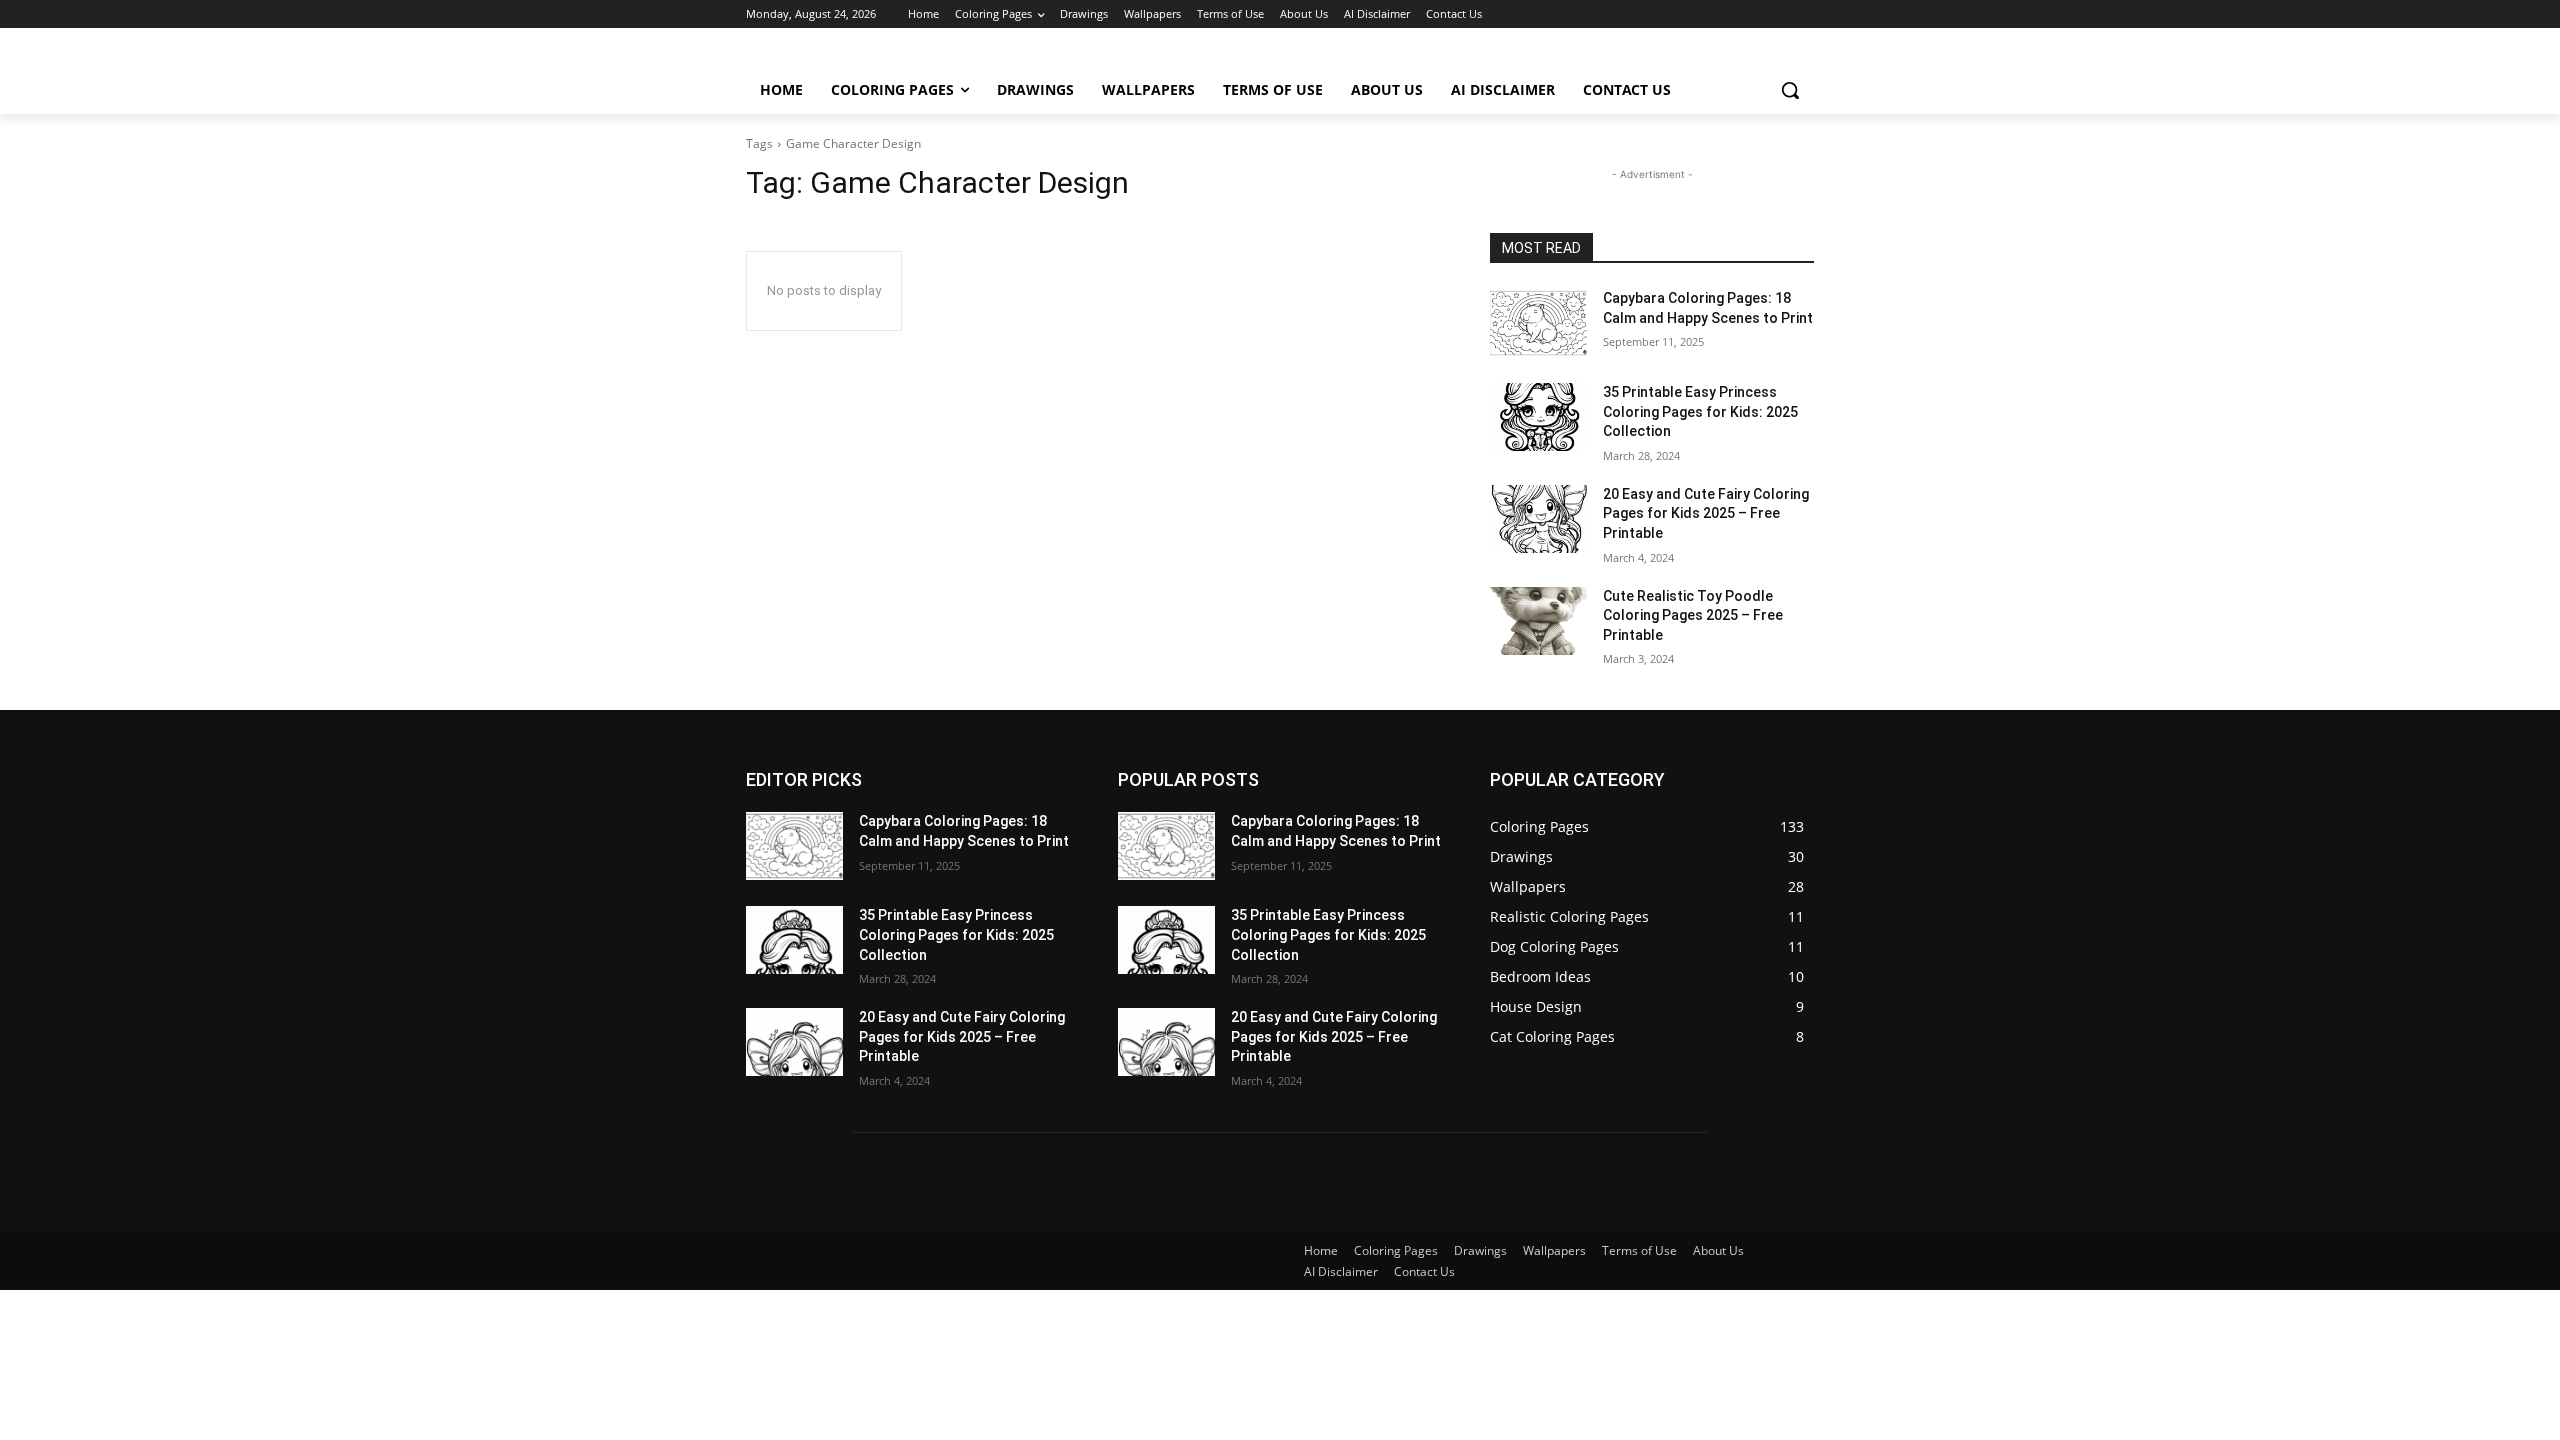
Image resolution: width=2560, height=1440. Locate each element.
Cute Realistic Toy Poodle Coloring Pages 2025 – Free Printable (1693, 615)
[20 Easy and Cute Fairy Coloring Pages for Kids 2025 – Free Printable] (1538, 519)
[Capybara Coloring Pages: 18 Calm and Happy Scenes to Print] (1538, 323)
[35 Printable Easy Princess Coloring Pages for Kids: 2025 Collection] (1538, 417)
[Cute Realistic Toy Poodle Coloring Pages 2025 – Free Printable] (1538, 621)
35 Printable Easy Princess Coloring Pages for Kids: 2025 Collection (1700, 411)
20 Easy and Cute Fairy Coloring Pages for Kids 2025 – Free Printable (1706, 513)
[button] (1790, 90)
